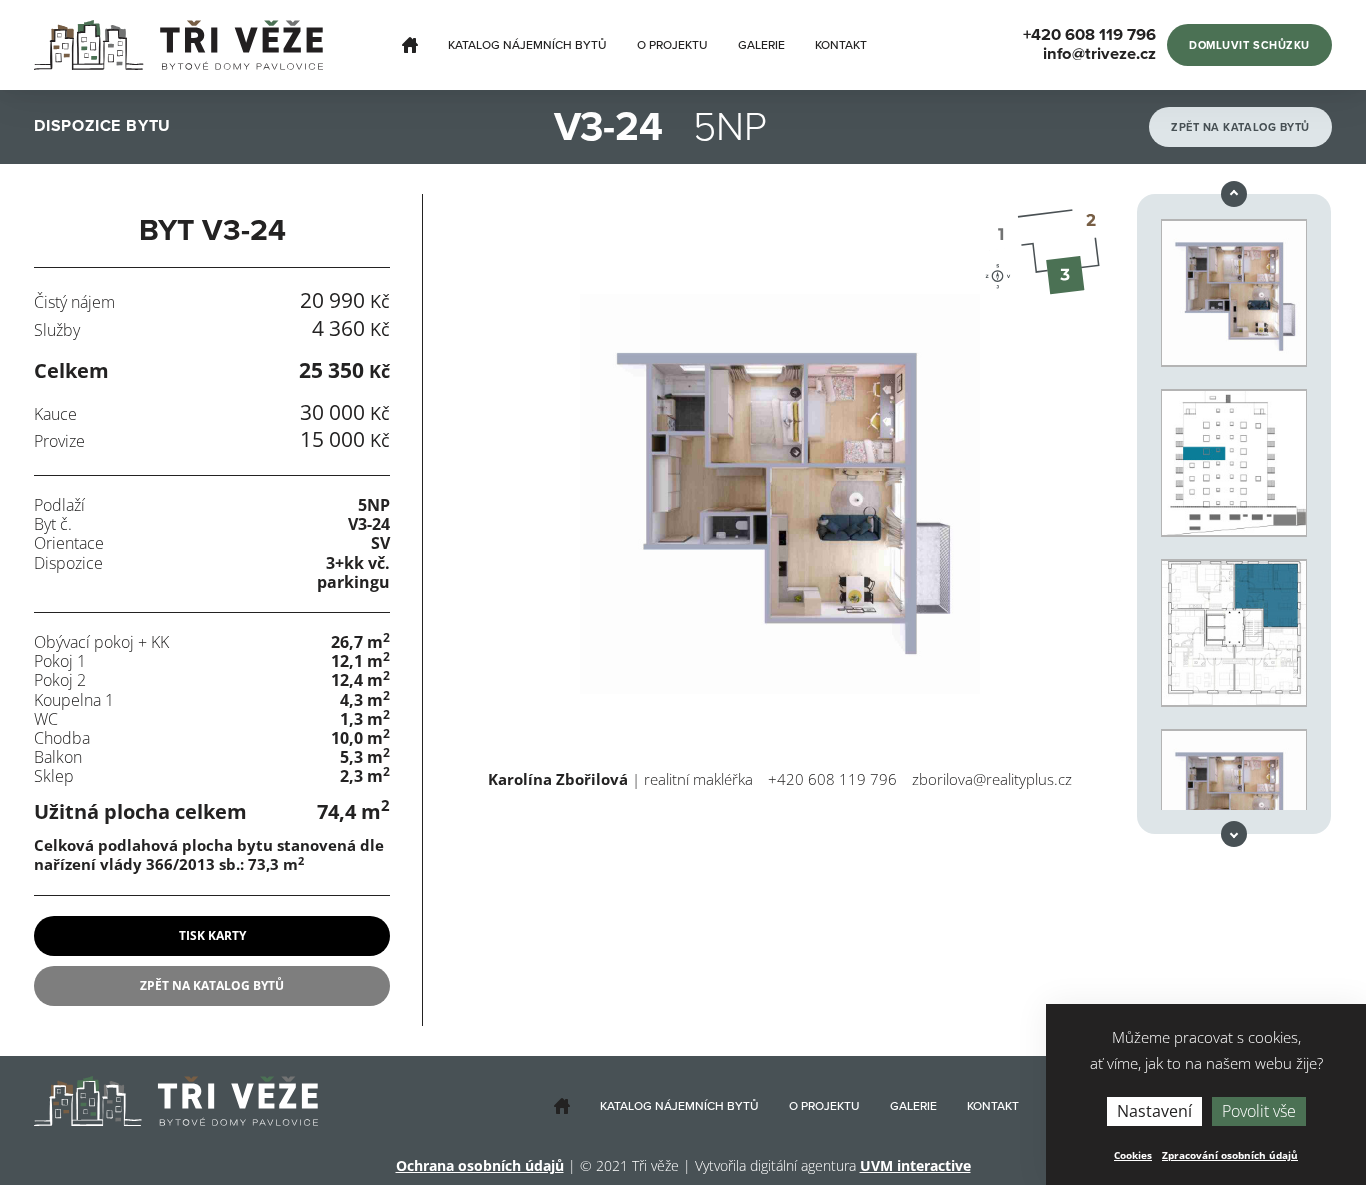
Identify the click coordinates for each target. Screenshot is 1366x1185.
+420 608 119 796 (832, 779)
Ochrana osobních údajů (480, 1165)
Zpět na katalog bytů (1240, 127)
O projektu (672, 45)
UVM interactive (915, 1165)
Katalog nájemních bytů (527, 45)
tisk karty (212, 935)
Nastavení (1154, 1111)
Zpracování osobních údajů (1230, 1155)
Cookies (1133, 1155)
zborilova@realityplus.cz (992, 779)
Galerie (761, 45)
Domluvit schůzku (1249, 45)
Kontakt (841, 45)
